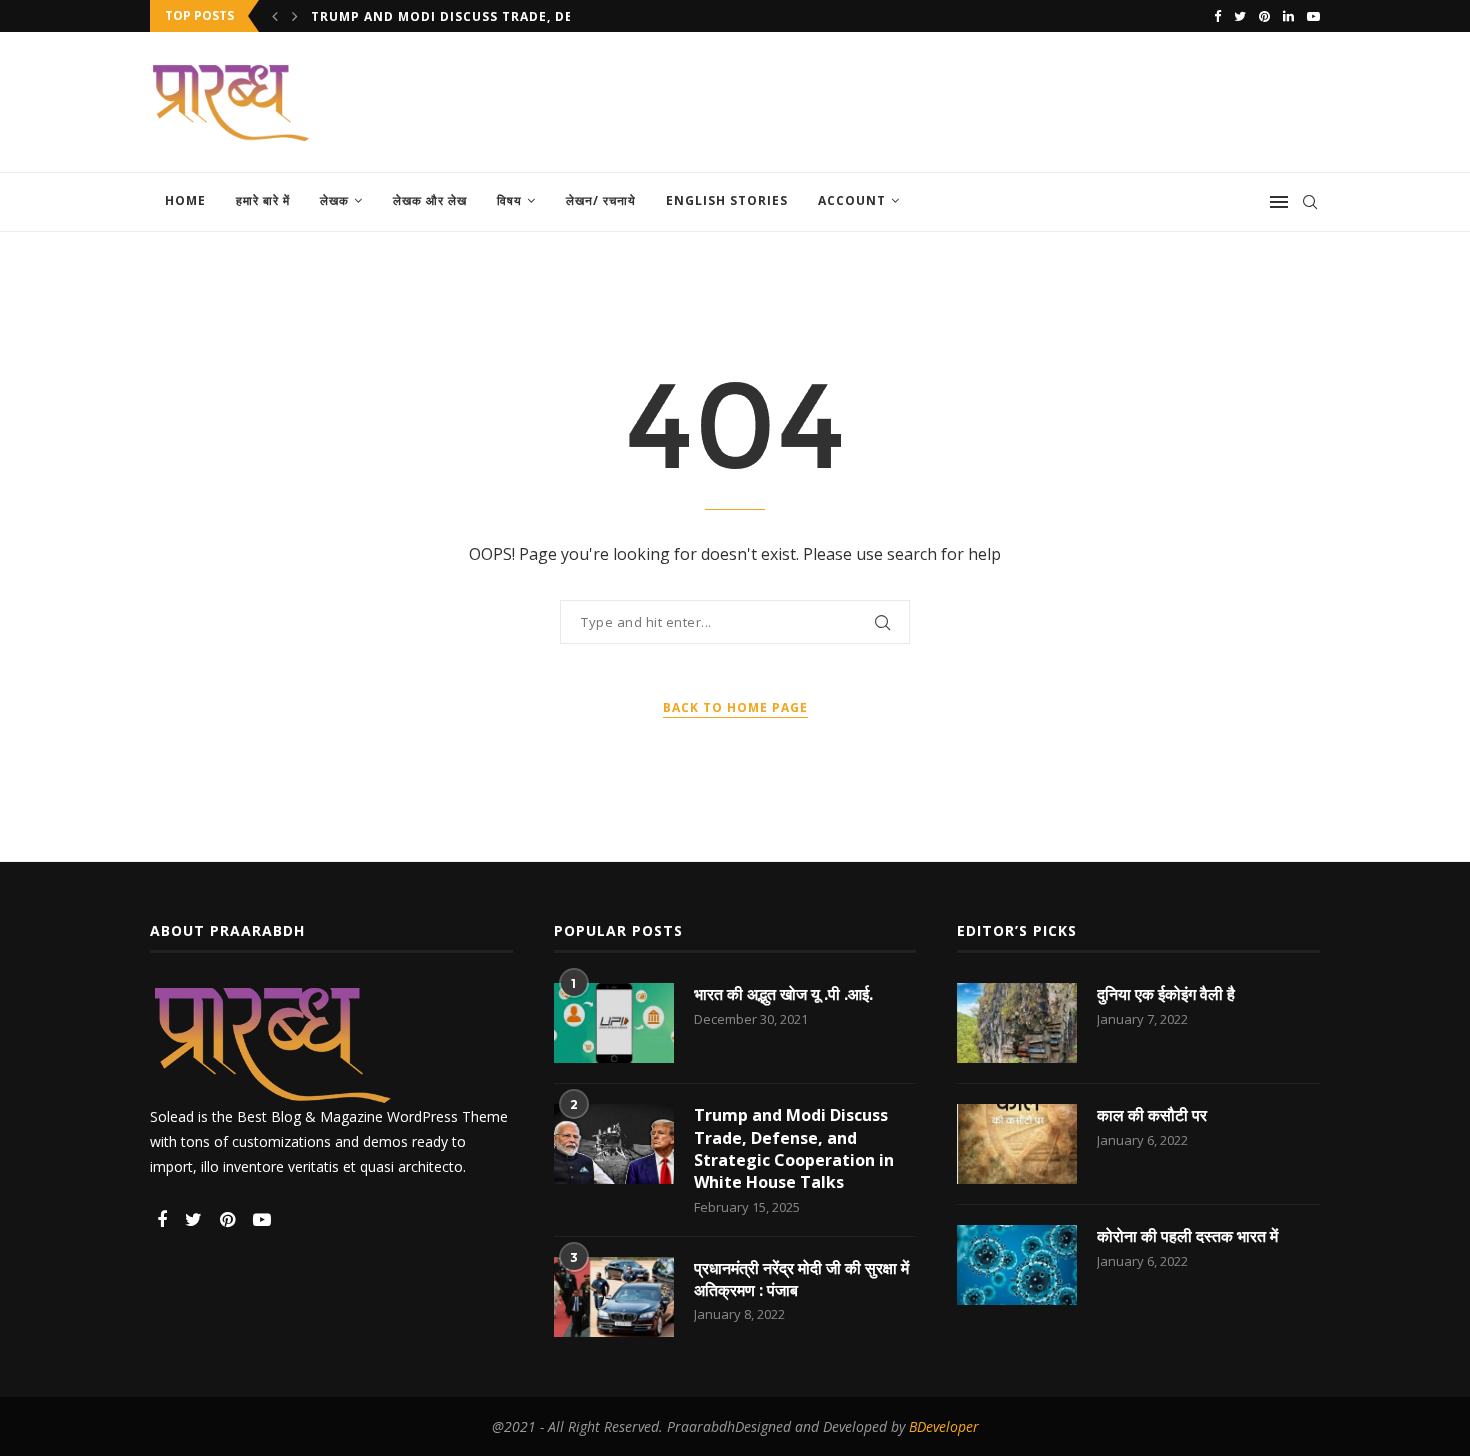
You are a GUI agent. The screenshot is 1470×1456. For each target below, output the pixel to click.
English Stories (727, 200)
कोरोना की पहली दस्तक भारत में (1187, 1236)
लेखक (334, 200)
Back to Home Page (735, 707)
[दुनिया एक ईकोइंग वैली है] (1017, 1023)
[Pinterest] (1264, 16)
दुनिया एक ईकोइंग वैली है (1166, 994)
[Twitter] (1240, 16)
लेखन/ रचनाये (601, 200)
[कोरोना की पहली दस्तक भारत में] (1017, 1265)
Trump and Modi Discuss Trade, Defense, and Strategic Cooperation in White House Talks (794, 1148)
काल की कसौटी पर (1152, 1115)
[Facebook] (1217, 16)
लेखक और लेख (430, 200)
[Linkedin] (1288, 16)
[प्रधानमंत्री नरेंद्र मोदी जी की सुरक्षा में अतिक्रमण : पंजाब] (614, 1297)
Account (852, 200)
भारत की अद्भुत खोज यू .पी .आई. (783, 994)
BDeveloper (944, 1426)
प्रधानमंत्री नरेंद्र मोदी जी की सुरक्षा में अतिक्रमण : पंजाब (801, 1279)
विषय (509, 200)
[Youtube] (1313, 16)
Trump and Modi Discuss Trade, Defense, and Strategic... (530, 16)
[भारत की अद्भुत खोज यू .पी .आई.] (614, 1023)
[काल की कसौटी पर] (1017, 1144)
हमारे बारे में (263, 200)
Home (185, 200)
